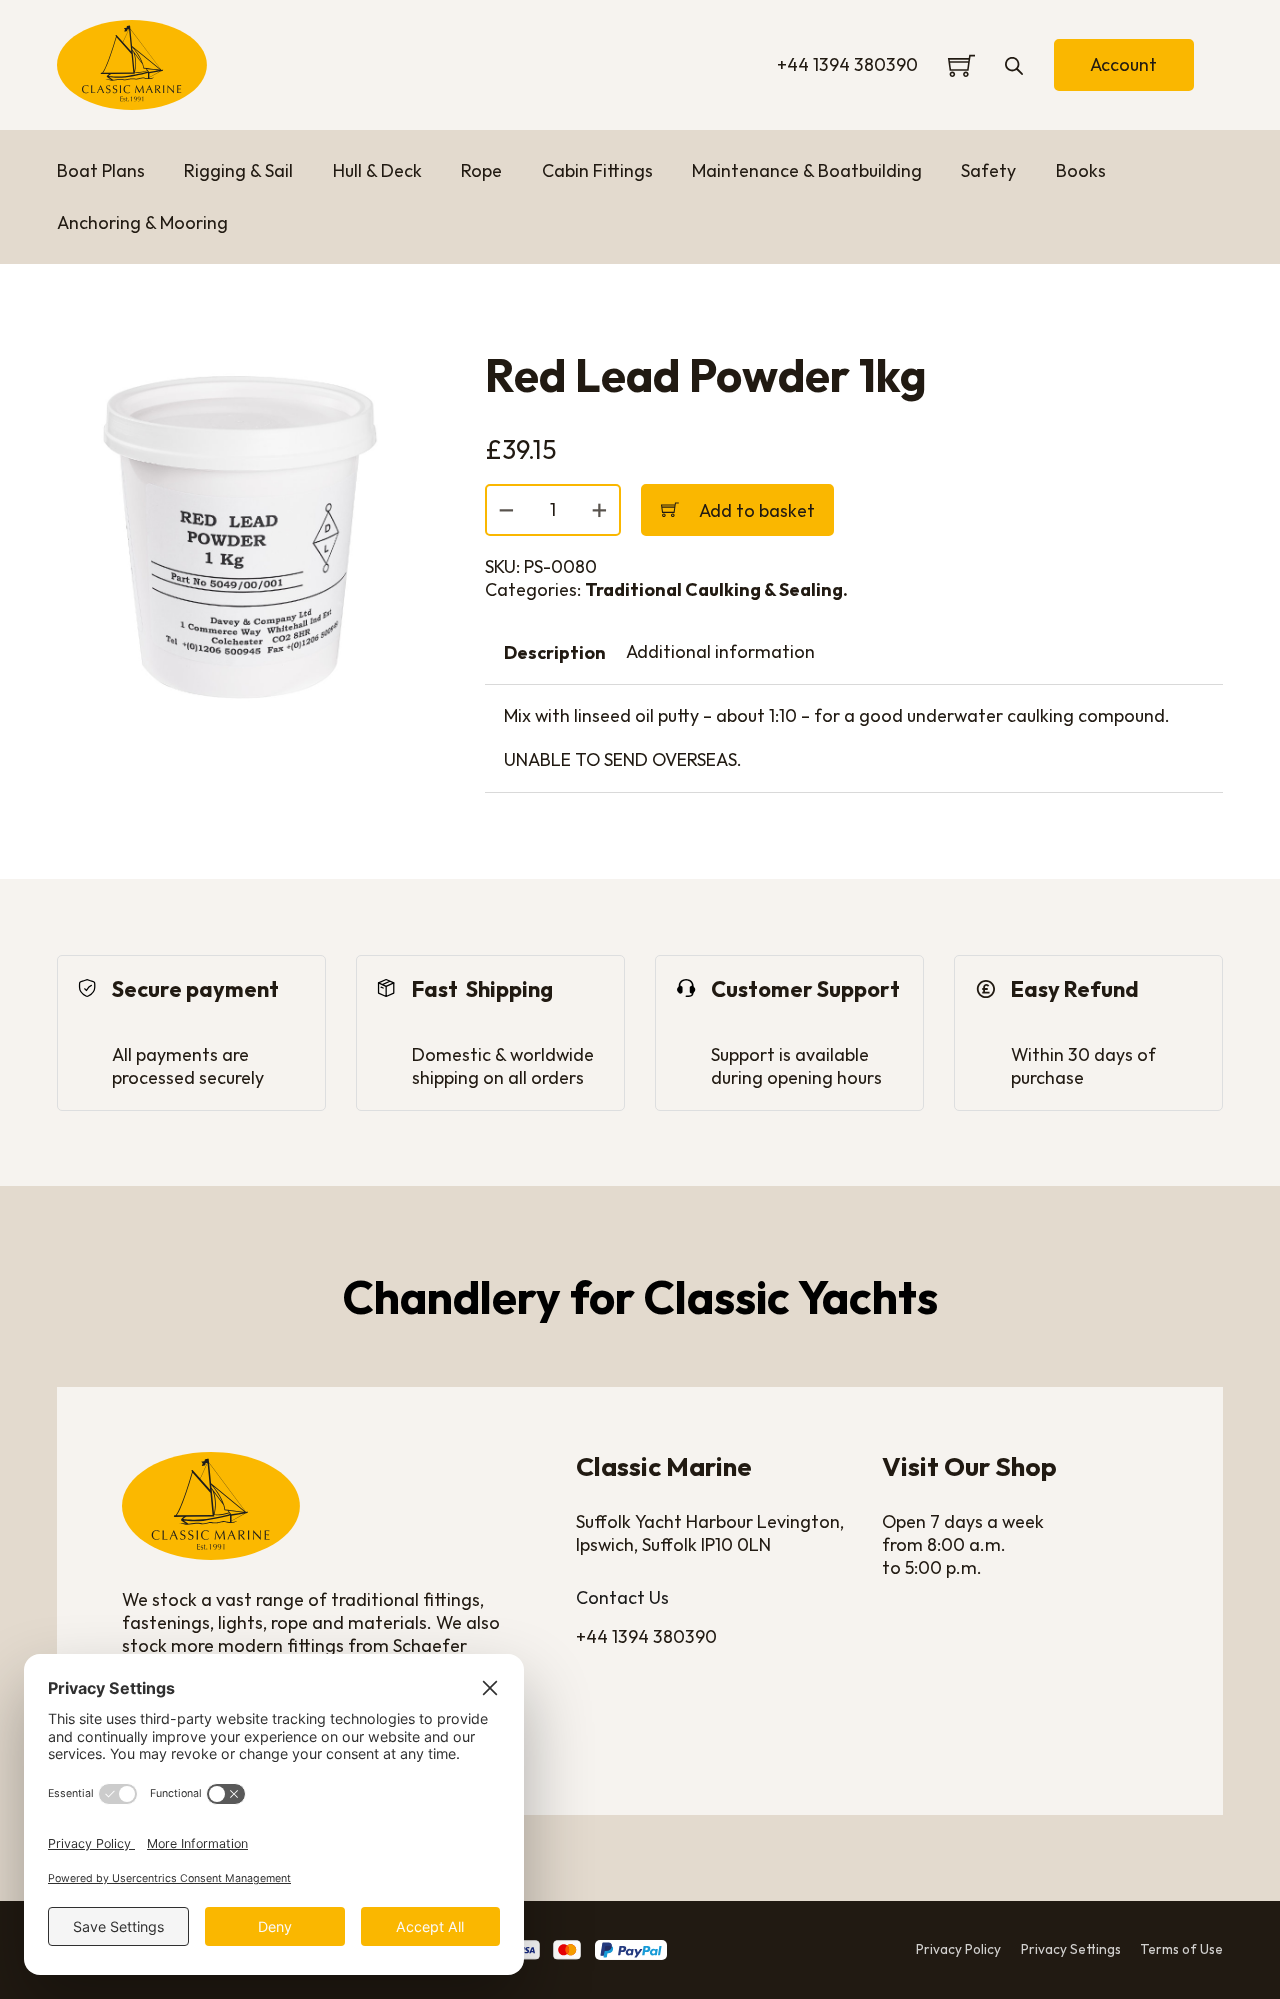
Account (1123, 64)
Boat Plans (101, 171)
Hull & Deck (377, 171)
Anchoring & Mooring (142, 223)
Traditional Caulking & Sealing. (716, 589)
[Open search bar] (1014, 65)
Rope (481, 171)
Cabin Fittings (597, 171)
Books (1081, 171)
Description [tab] (555, 652)
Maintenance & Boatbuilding (807, 171)
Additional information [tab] (720, 651)
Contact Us (622, 1598)
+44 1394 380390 (847, 65)
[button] (399, 378)
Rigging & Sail (238, 171)
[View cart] (961, 65)
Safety (988, 171)
